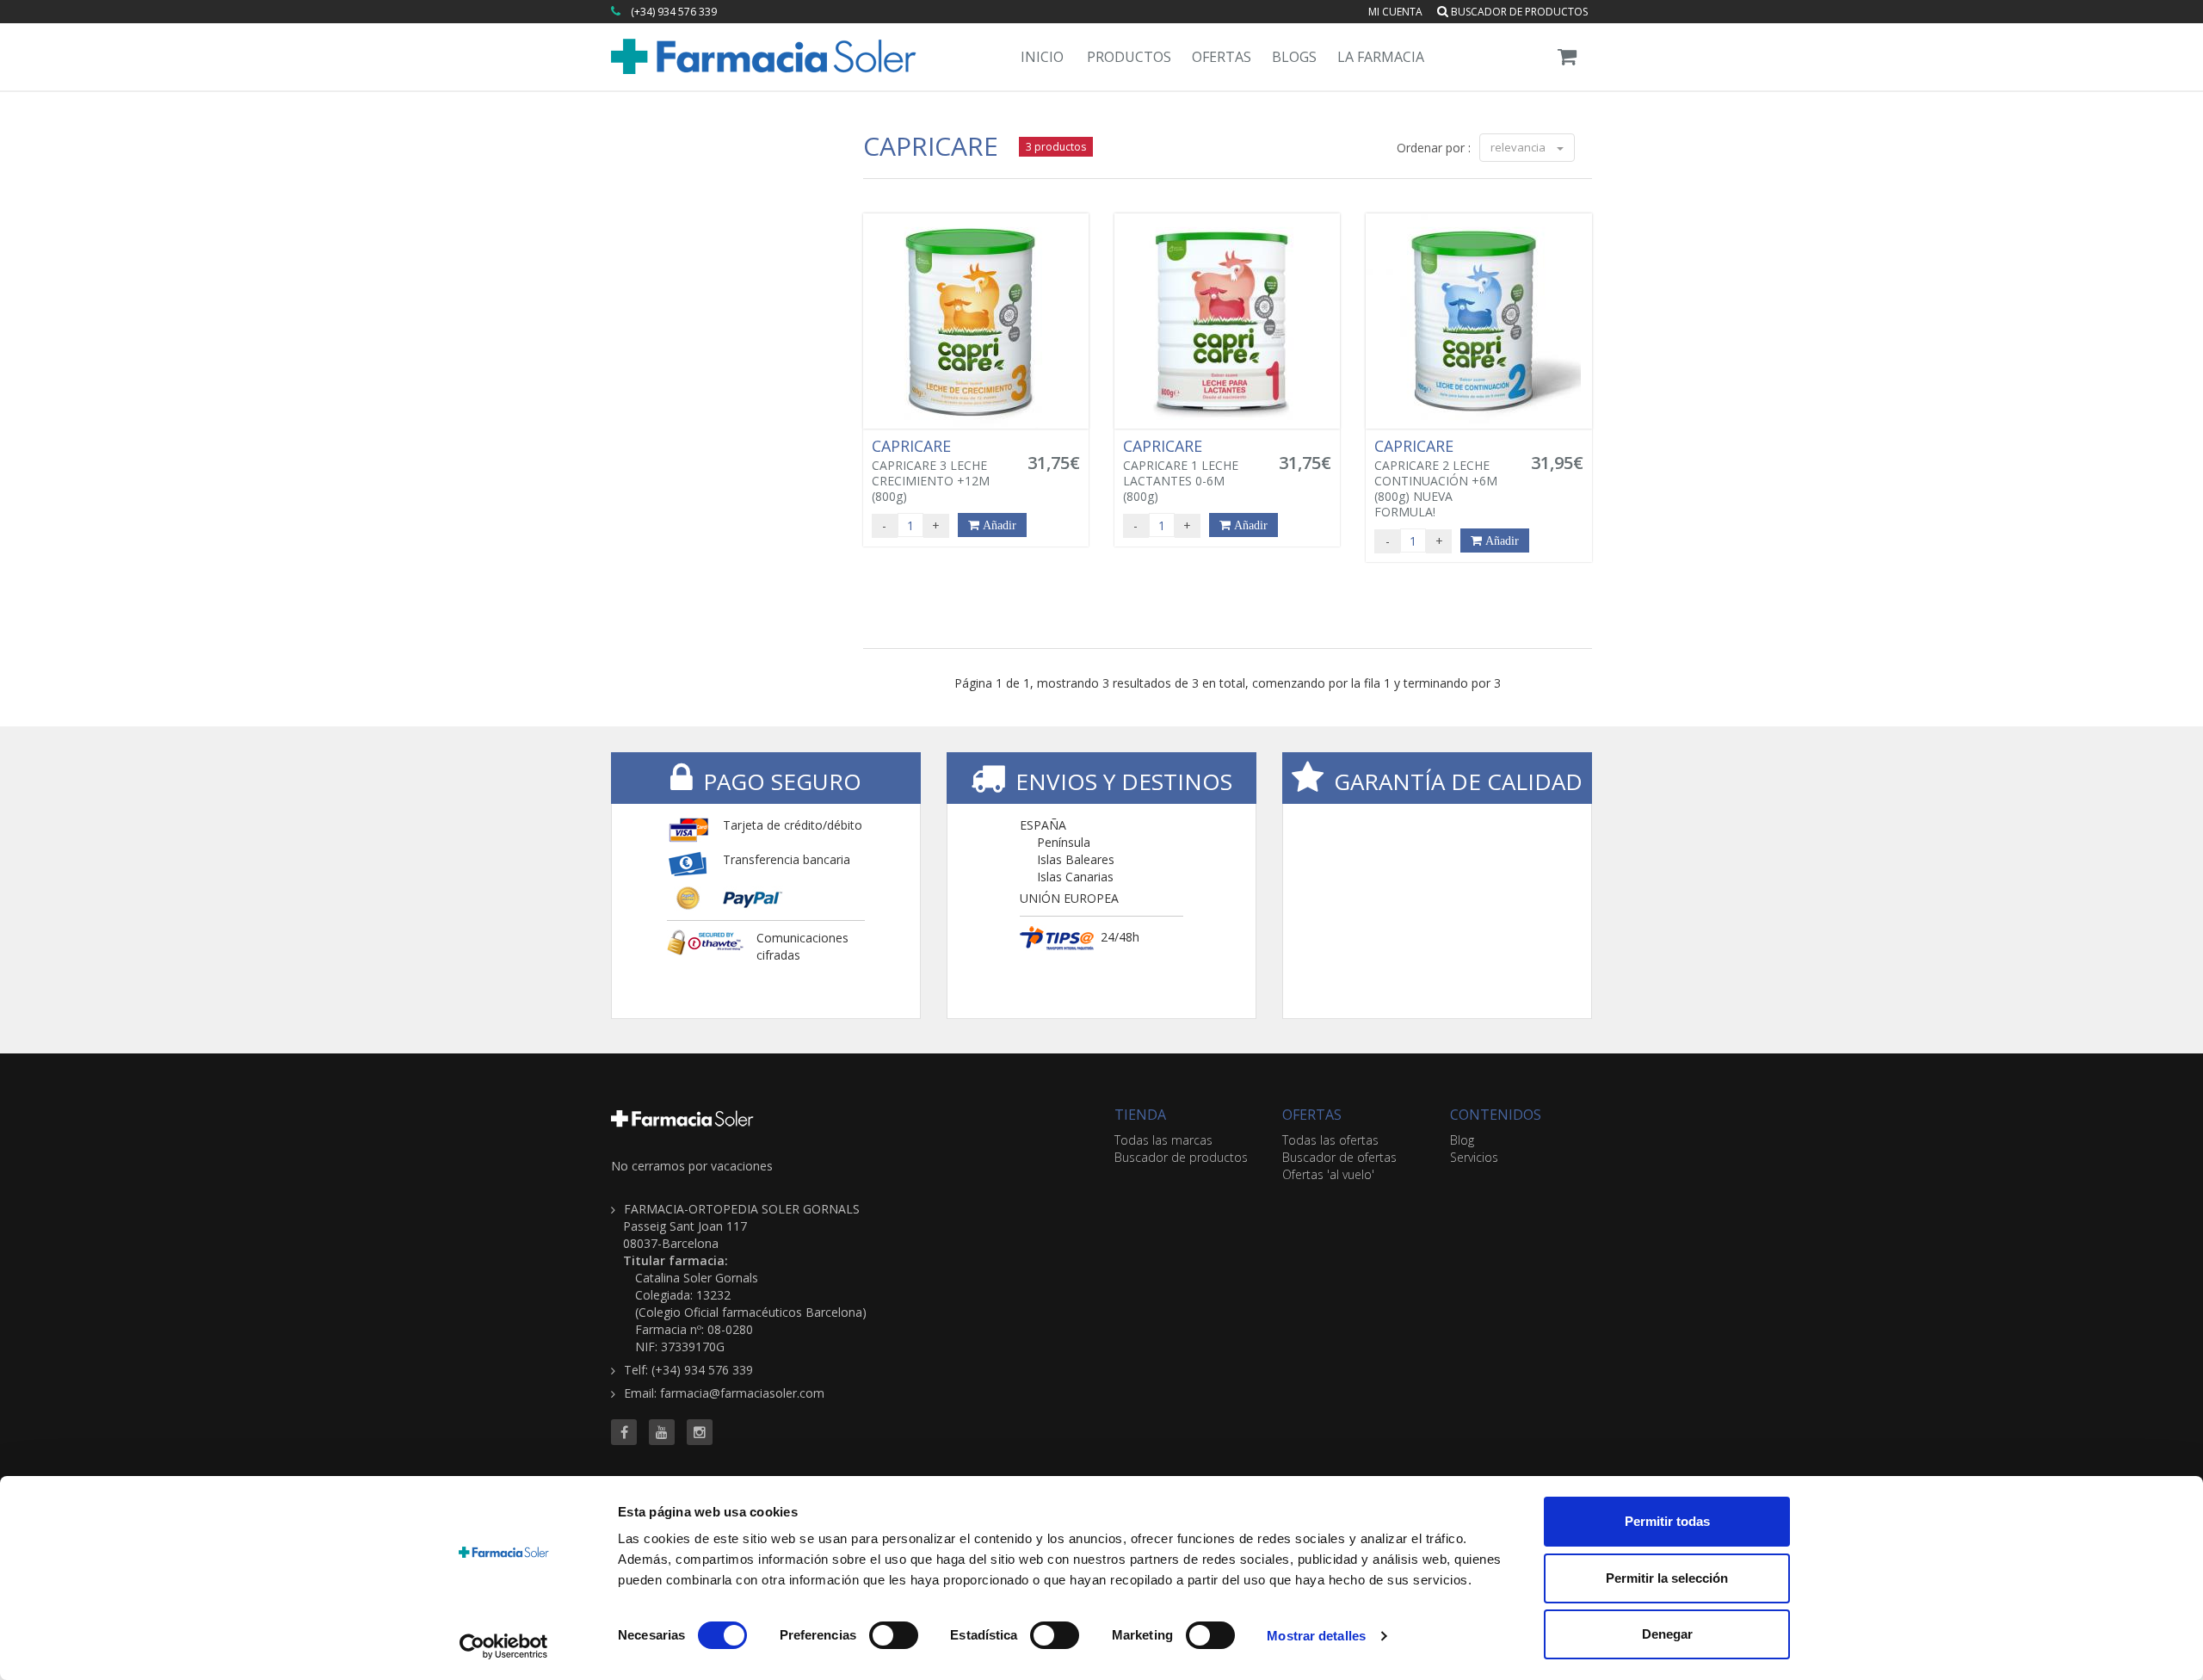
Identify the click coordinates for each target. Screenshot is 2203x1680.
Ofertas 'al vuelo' (1328, 1174)
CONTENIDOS (1496, 1115)
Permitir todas (1667, 1521)
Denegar (1667, 1634)
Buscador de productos (1518, 12)
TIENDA (1140, 1115)
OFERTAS (1312, 1115)
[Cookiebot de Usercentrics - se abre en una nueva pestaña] (504, 1646)
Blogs (1294, 57)
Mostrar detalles (1316, 1636)
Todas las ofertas (1330, 1140)
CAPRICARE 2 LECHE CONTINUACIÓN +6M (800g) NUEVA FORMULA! (1436, 479)
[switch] (894, 1635)
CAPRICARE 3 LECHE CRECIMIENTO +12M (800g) (931, 471)
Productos (1129, 57)
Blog (1462, 1140)
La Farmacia (1381, 57)
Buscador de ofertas (1339, 1157)
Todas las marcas (1163, 1140)
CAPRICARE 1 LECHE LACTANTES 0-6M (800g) (1181, 471)
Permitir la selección (1667, 1578)
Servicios (1474, 1157)
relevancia (1519, 147)
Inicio (1042, 57)
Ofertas (1222, 57)
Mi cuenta (1395, 12)
